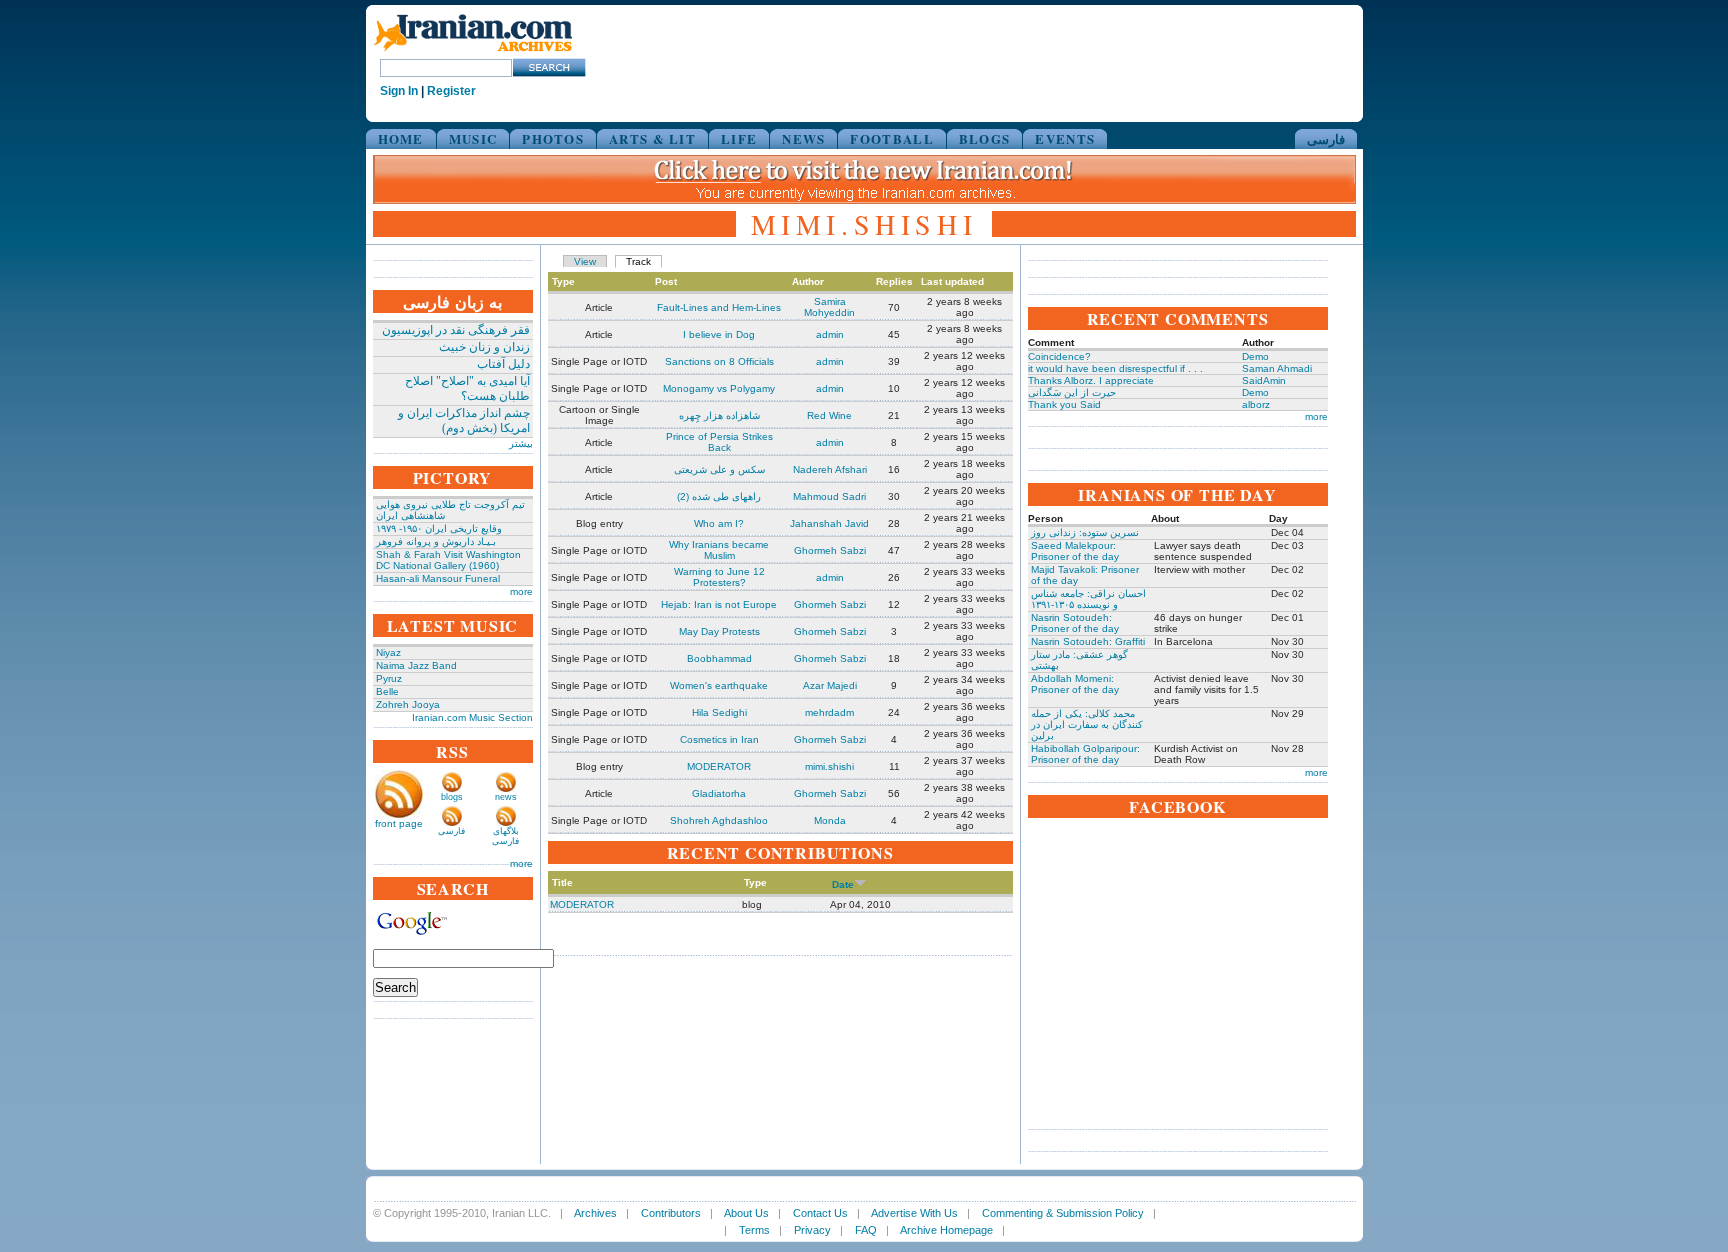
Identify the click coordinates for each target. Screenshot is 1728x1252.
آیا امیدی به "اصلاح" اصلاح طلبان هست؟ (467, 388)
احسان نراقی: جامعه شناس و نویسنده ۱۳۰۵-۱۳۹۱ (1088, 599)
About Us (746, 1213)
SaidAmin (1264, 380)
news (506, 797)
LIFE (739, 138)
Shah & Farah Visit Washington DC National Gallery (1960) (448, 560)
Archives (595, 1213)
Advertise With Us (914, 1213)
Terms (754, 1230)
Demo (1255, 356)
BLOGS (985, 138)
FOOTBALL (891, 138)
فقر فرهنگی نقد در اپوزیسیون (456, 330)
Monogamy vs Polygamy (719, 388)
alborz (1256, 404)
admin (830, 334)
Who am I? (719, 523)
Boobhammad (719, 658)
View (585, 261)
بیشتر (521, 443)
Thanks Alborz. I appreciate (1091, 380)
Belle (387, 691)
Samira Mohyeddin (829, 307)
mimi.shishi (829, 766)
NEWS (803, 138)
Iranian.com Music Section (472, 717)
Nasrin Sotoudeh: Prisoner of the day (1075, 623)
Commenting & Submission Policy (1063, 1213)
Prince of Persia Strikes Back (719, 442)
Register (451, 91)
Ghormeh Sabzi (830, 550)
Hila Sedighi (719, 712)
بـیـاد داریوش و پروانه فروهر (436, 541)
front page (399, 823)
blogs (452, 797)
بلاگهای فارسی (505, 836)
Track (638, 261)
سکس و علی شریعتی (719, 469)
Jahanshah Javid (829, 523)
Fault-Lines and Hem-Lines (719, 307)
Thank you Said (1064, 404)
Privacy (812, 1230)
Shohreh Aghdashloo (719, 820)
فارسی (1326, 138)
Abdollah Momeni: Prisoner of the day (1075, 684)
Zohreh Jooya (408, 704)
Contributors (671, 1213)
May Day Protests (719, 631)
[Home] (473, 52)
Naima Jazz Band (416, 665)
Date (843, 884)
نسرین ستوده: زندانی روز (1085, 532)
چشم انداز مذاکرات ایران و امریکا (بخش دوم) (464, 420)
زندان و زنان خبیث (484, 347)
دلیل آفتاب (503, 364)
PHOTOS (553, 138)
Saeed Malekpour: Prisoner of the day (1075, 551)
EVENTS (1065, 138)
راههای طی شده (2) (719, 496)
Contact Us (820, 1213)
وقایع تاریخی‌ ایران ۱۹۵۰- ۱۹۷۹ (439, 528)
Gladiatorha (719, 793)
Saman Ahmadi (1277, 368)
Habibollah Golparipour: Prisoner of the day (1085, 754)
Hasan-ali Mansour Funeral (438, 578)
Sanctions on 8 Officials (719, 361)
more (521, 591)
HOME (401, 138)
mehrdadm (829, 712)
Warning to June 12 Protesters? (719, 577)
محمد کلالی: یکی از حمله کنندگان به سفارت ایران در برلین (1087, 724)
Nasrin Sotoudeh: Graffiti (1088, 641)
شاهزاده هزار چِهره (719, 415)
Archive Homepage (946, 1230)
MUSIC (473, 138)
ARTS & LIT (652, 138)
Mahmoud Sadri (829, 496)
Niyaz (388, 652)
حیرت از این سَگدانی (1072, 392)
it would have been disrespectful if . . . (1115, 368)
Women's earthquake (719, 685)
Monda (830, 820)
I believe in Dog (719, 334)
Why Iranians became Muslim (719, 550)
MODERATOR (719, 766)
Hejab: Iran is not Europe (719, 604)
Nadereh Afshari (830, 469)
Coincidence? (1059, 356)
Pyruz (389, 678)
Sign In (399, 91)
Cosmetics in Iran (719, 739)
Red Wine (829, 415)
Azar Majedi (830, 685)
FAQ (866, 1230)
